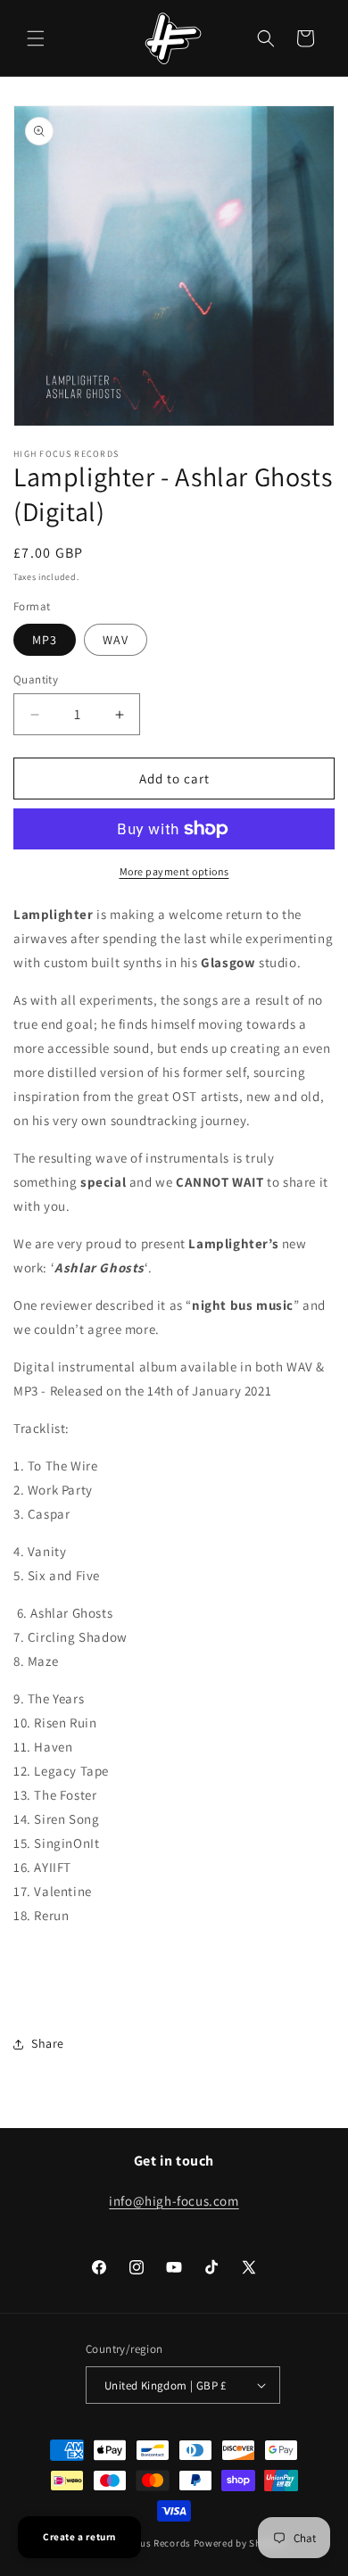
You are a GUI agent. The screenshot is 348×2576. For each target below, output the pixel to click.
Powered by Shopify (240, 2543)
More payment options (174, 871)
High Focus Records (145, 2543)
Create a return (79, 2537)
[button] (36, 38)
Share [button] (48, 2043)
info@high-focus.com (174, 2201)
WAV (116, 640)
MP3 (45, 640)
